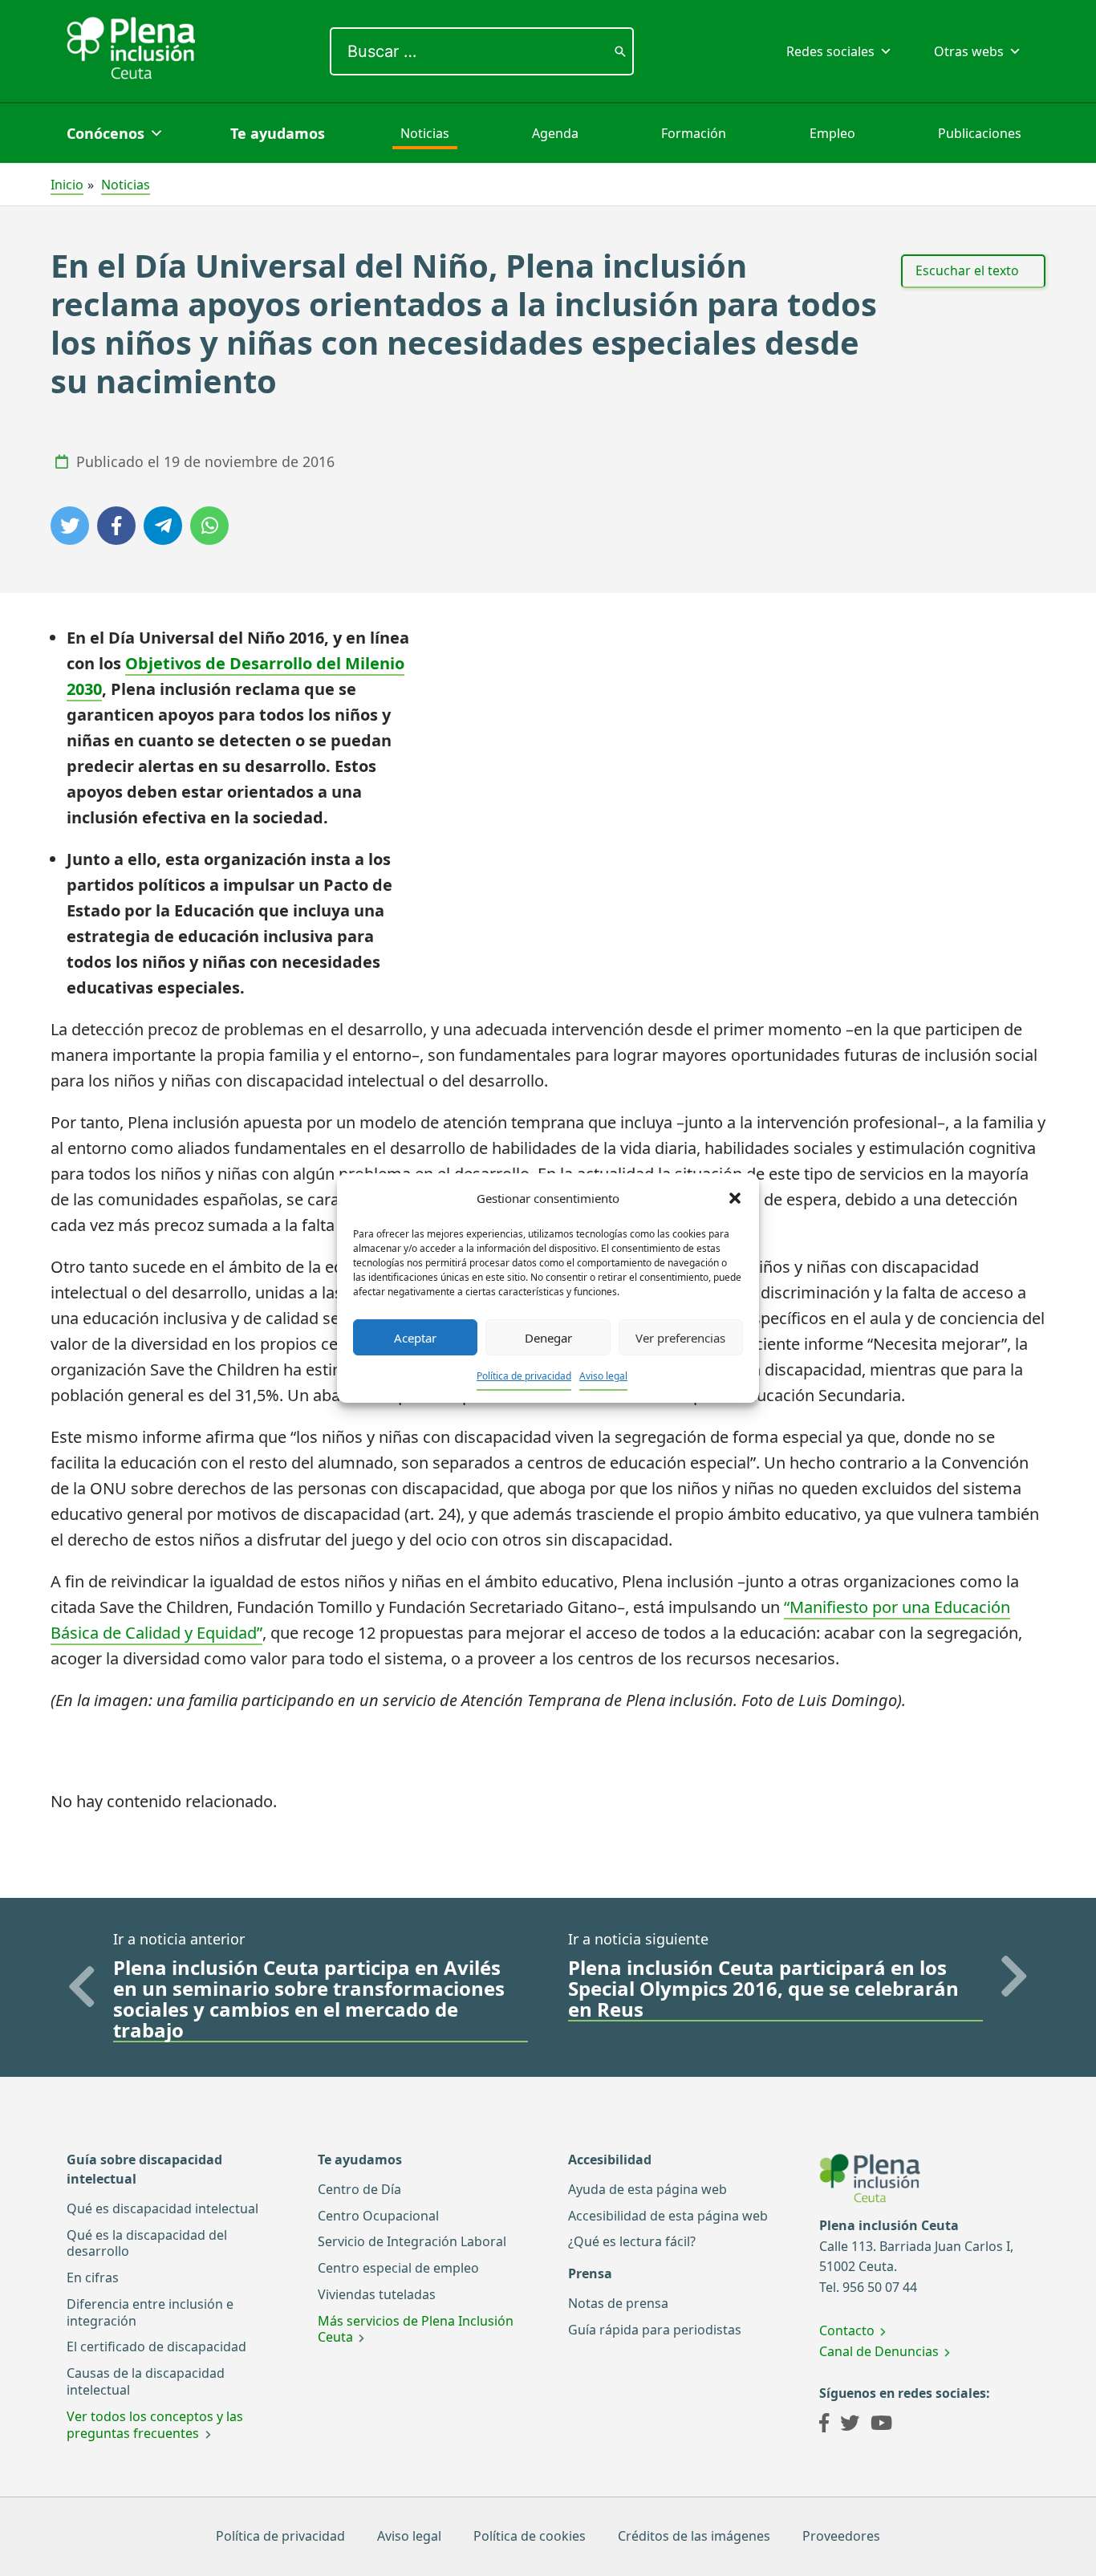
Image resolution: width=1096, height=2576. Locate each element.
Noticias (425, 133)
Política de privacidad (524, 1376)
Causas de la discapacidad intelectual (146, 2381)
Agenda (555, 133)
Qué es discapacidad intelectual (162, 2208)
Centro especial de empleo (398, 2268)
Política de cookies (530, 2536)
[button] (735, 1198)
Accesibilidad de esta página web (668, 2216)
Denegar (548, 1338)
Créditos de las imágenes (694, 2536)
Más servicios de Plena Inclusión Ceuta (416, 2329)
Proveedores (841, 2536)
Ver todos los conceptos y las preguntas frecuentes (155, 2425)
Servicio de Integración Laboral (412, 2241)
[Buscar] (620, 51)
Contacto (847, 2330)
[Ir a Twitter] (850, 2425)
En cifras (93, 2277)
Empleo (832, 133)
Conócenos (106, 133)
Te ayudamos (278, 133)
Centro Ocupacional (378, 2216)
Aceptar (415, 1338)
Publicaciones (980, 133)
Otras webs (969, 51)
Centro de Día (359, 2189)
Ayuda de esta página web (647, 2189)
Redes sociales (830, 51)
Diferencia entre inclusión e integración (150, 2312)
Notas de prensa (618, 2303)
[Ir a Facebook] (824, 2425)
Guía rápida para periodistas (655, 2330)
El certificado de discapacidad (156, 2346)
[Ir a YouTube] (881, 2425)
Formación (694, 133)
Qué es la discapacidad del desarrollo (147, 2243)
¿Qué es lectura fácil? (632, 2241)
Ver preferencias (680, 1338)
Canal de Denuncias (879, 2351)
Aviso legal (603, 1376)
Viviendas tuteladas (377, 2294)
